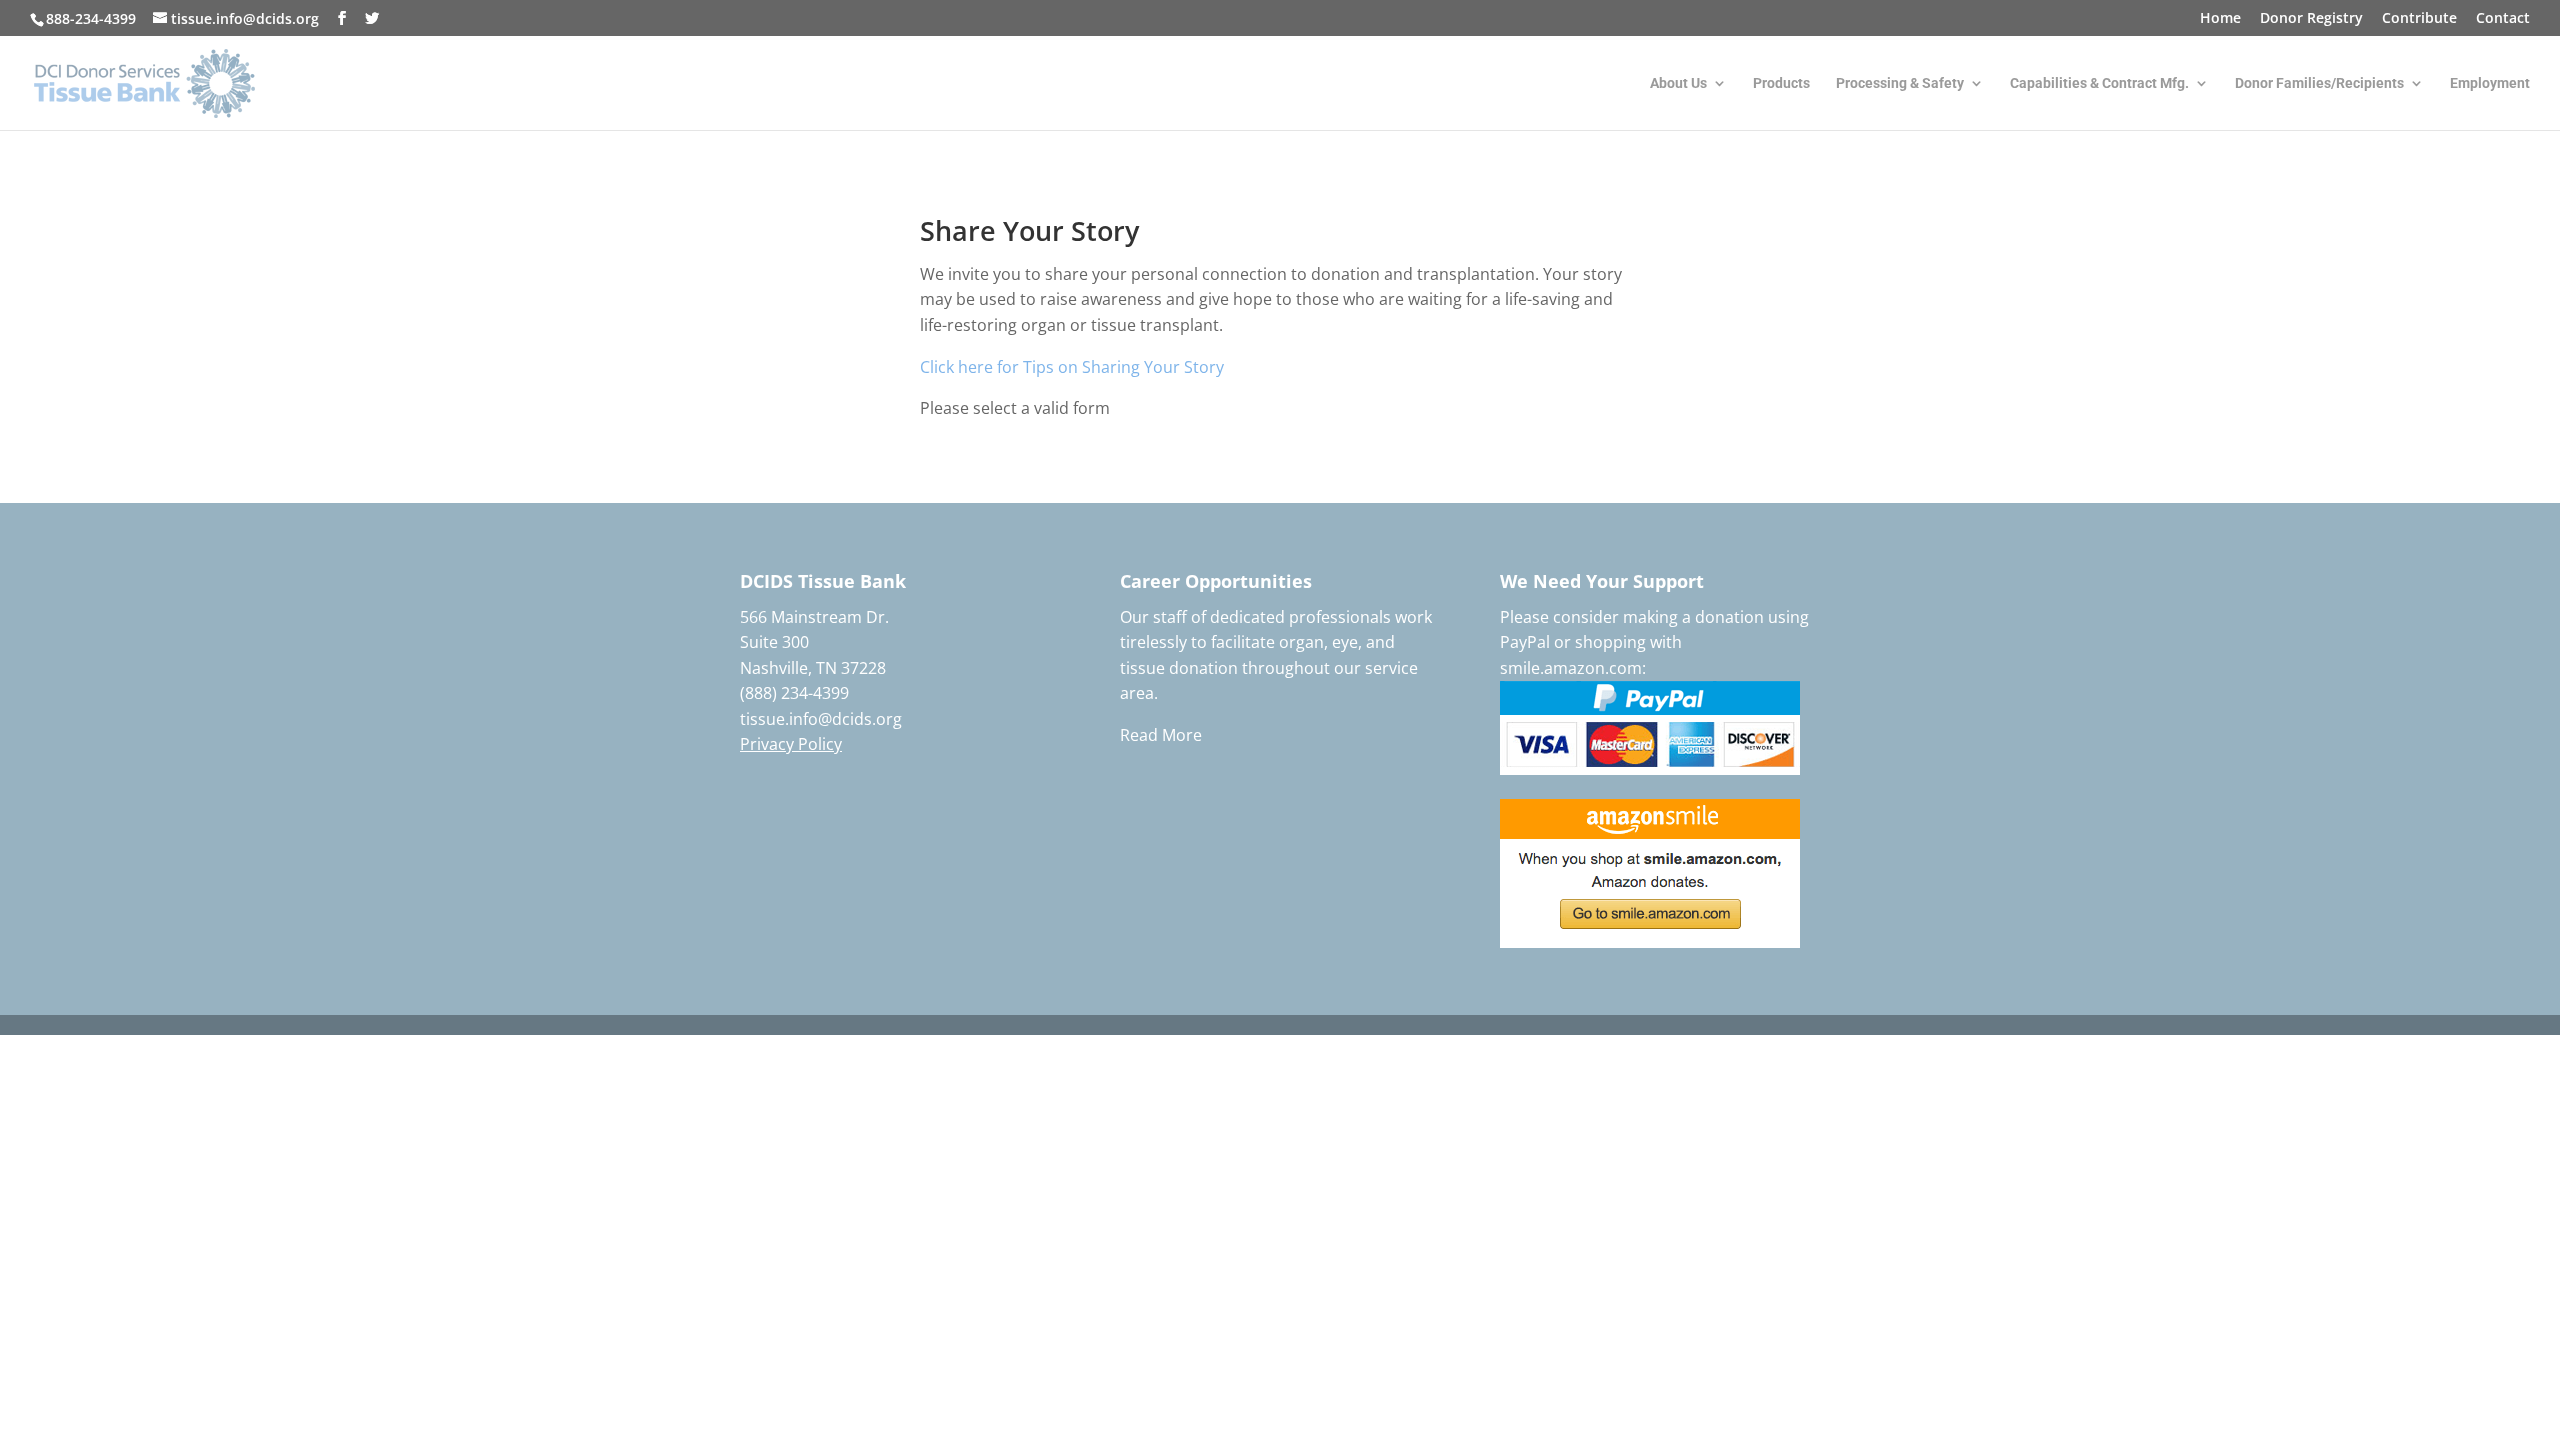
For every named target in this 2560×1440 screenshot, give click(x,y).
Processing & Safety (1900, 83)
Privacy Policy (791, 744)
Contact (2503, 19)
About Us (1678, 83)
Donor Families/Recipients (2319, 83)
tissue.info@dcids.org (821, 719)
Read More (1161, 735)
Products (1781, 83)
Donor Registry (2311, 19)
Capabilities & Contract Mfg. (2099, 83)
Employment (2490, 83)
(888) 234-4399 (794, 693)
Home (2220, 19)
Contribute (2419, 19)
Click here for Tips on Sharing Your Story (1072, 367)
